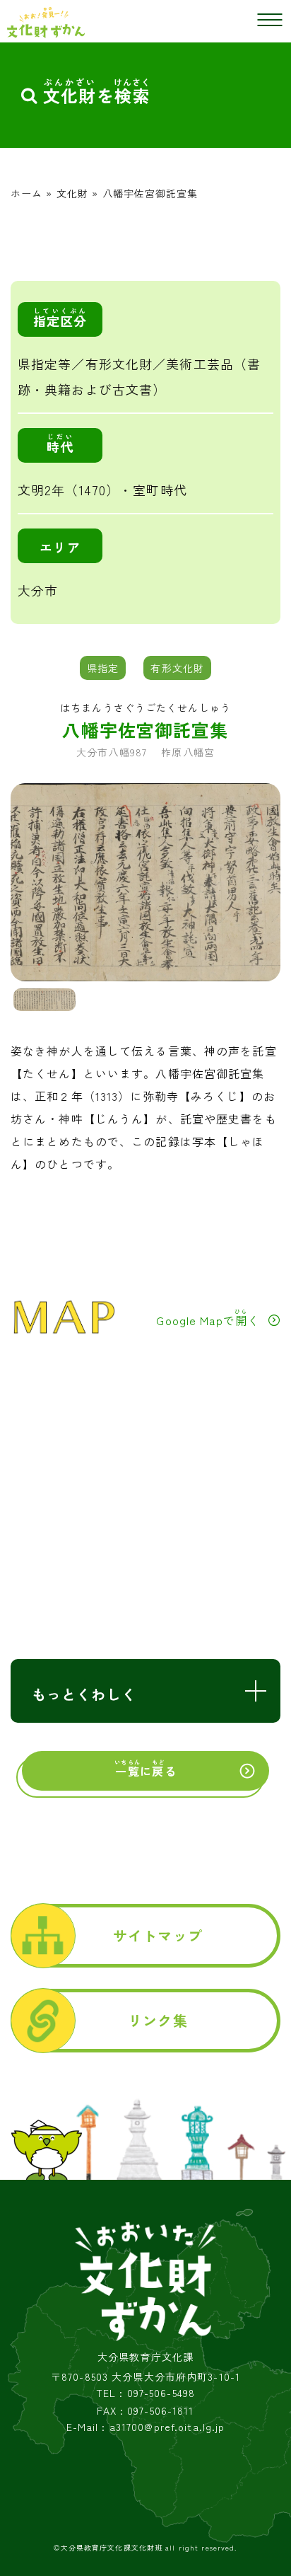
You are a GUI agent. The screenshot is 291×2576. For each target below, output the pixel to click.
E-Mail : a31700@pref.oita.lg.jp (146, 2427)
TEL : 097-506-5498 (145, 2393)
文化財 (72, 193)
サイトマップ (158, 1935)
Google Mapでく (208, 1318)
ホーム (26, 193)
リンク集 (158, 2020)
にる (145, 1769)
